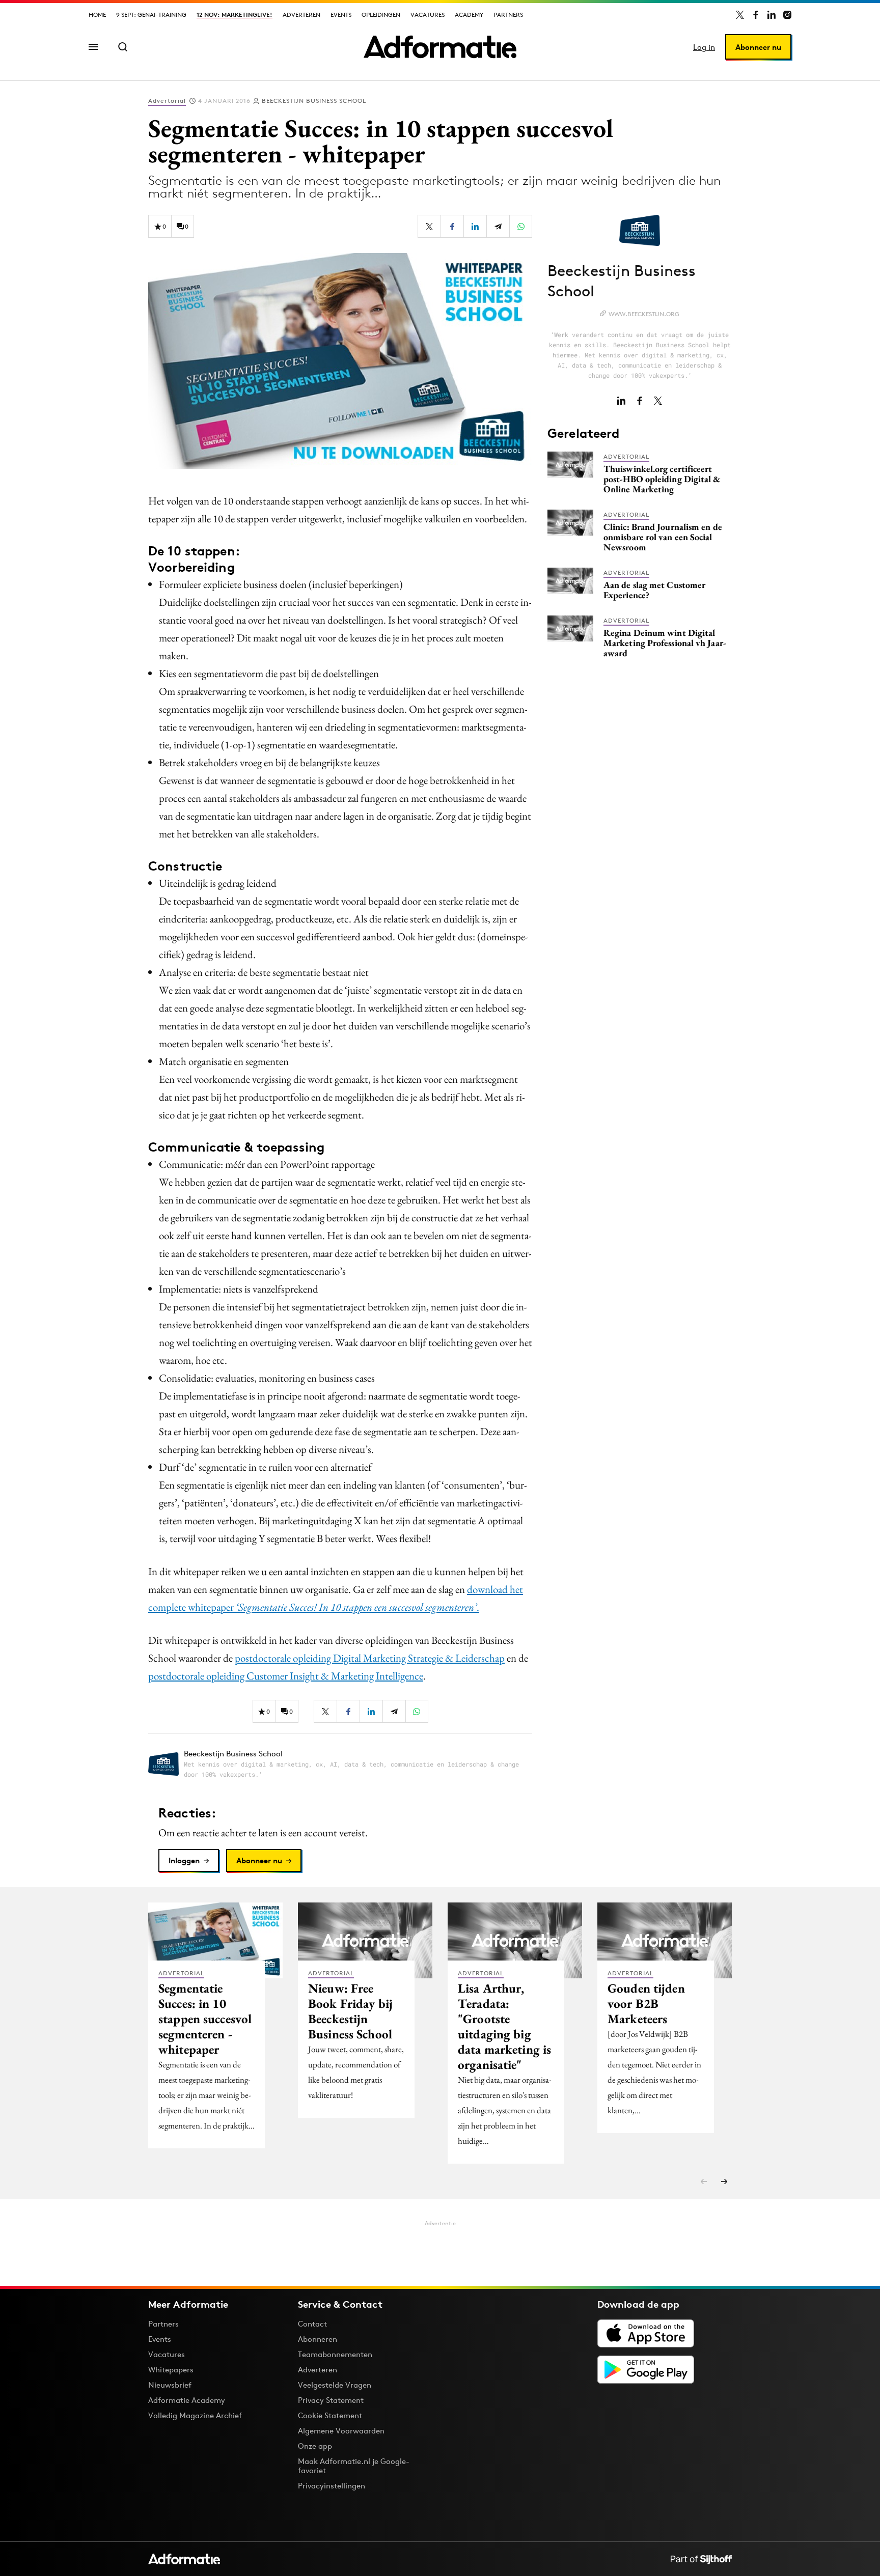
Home (97, 15)
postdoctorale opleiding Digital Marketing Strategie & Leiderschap (370, 1658)
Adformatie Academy (187, 2400)
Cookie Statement (330, 2415)
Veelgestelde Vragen (335, 2385)
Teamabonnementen (335, 2354)
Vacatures (428, 15)
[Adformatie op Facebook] (756, 15)
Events (341, 15)
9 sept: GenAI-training (151, 15)
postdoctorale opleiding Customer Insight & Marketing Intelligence (286, 1676)
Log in (704, 47)
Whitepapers (171, 2370)
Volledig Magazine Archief (195, 2415)
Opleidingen (381, 15)
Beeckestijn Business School (314, 101)
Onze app (315, 2446)
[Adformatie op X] (740, 15)
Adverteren (301, 15)
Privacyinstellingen (332, 2486)
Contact (312, 2324)
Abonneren (318, 2339)
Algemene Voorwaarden (341, 2431)
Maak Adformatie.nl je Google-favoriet (354, 2466)
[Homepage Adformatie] (440, 47)
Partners (508, 15)
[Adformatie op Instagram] (787, 15)
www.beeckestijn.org (644, 314)
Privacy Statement (331, 2400)
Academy (469, 15)
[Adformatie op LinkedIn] (772, 15)
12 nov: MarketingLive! (235, 15)
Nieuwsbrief (170, 2385)
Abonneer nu (758, 47)
